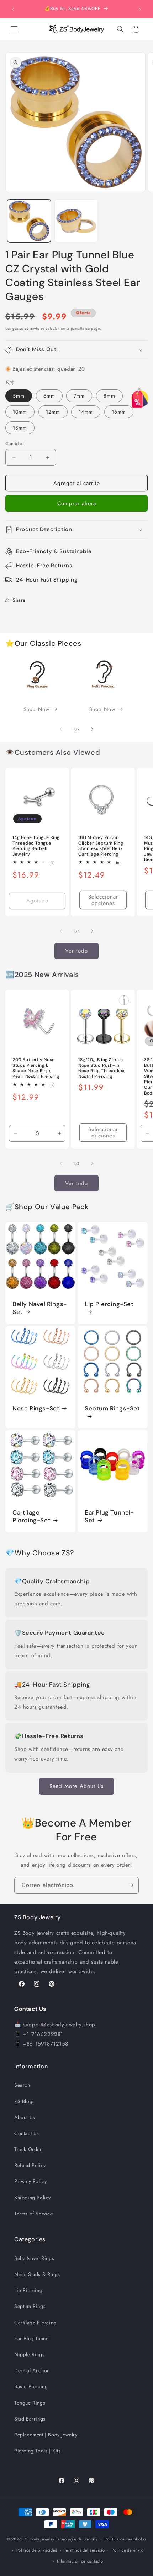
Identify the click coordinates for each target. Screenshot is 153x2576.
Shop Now (36, 709)
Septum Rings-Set (112, 1408)
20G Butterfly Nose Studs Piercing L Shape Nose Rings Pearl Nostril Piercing (36, 1068)
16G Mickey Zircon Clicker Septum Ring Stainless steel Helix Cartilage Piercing (101, 846)
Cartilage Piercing (35, 2323)
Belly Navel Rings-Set (40, 1308)
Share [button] (19, 600)
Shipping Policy (33, 2198)
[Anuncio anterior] (13, 9)
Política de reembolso (125, 2539)
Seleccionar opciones (103, 900)
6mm (49, 396)
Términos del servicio (85, 2550)
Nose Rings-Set (36, 1408)
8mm (109, 396)
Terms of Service (34, 2214)
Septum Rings (30, 2306)
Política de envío (128, 2550)
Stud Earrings (30, 2419)
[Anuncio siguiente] (140, 9)
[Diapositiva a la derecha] (92, 729)
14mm (86, 412)
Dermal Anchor (32, 2370)
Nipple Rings (29, 2354)
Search (22, 2085)
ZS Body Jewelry (39, 2539)
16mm (119, 412)
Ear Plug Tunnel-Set (109, 1516)
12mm (53, 412)
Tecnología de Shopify (77, 2539)
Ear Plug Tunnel (32, 2338)
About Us (25, 2117)
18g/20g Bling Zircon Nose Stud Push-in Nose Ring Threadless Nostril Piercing (102, 1068)
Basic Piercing (31, 2386)
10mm (20, 412)
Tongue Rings (30, 2403)
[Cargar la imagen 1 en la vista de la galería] (29, 221)
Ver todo (76, 951)
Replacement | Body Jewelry (46, 2435)
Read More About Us (76, 1786)
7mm (79, 396)
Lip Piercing (28, 2290)
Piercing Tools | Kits (38, 2451)
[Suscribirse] (131, 1885)
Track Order (28, 2149)
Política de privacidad (37, 2550)
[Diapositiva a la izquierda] (61, 729)
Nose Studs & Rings (37, 2274)
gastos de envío (26, 329)
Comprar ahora (77, 503)
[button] (14, 29)
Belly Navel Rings (34, 2258)
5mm (19, 396)
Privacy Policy (30, 2181)
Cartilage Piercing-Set (31, 1516)
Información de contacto (80, 2561)
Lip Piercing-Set (109, 1304)
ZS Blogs (25, 2101)
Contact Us (27, 2133)
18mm (20, 428)
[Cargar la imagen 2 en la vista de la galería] (76, 221)
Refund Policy (30, 2165)
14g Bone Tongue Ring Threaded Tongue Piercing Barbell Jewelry (36, 846)
